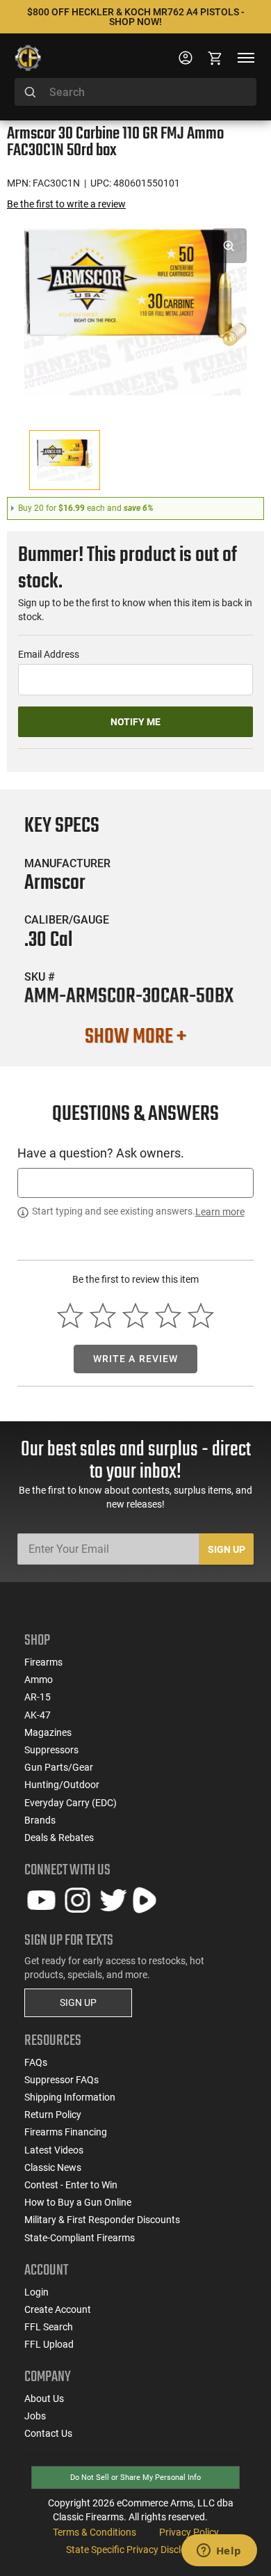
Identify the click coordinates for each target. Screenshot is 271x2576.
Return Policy (53, 2115)
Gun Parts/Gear (59, 1767)
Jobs (35, 2416)
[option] (135, 310)
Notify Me (135, 722)
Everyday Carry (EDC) (71, 1803)
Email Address (49, 654)
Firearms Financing (66, 2132)
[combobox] (135, 92)
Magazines (48, 1732)
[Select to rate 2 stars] (103, 1316)
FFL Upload (49, 2344)
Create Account (58, 2309)
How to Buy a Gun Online (78, 2202)
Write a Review (136, 1359)
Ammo (39, 1680)
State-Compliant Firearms (80, 2238)
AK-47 (38, 1715)
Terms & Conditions (95, 2532)
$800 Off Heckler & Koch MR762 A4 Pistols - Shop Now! (136, 17)
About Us (44, 2399)
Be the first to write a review (66, 204)
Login (36, 2292)
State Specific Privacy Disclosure (135, 2550)
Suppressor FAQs (61, 2080)
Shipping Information (70, 2097)
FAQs (36, 2062)
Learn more (220, 1212)
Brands (40, 1820)
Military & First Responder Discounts (102, 2220)
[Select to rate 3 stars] (136, 1316)
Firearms (43, 1662)
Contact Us (48, 2433)
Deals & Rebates (59, 1838)
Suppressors (51, 1750)
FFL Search (49, 2327)
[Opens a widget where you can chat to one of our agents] (219, 2552)
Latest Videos (54, 2150)
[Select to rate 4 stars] (168, 1316)
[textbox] (135, 1183)
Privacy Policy (189, 2532)
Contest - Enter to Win (71, 2185)
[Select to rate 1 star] (71, 1316)
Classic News (53, 2167)
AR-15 (38, 1697)
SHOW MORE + (135, 1037)
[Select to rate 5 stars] (200, 1316)
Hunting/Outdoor (62, 1785)
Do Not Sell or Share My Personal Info (135, 2478)
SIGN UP (78, 2002)
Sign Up (227, 1549)
